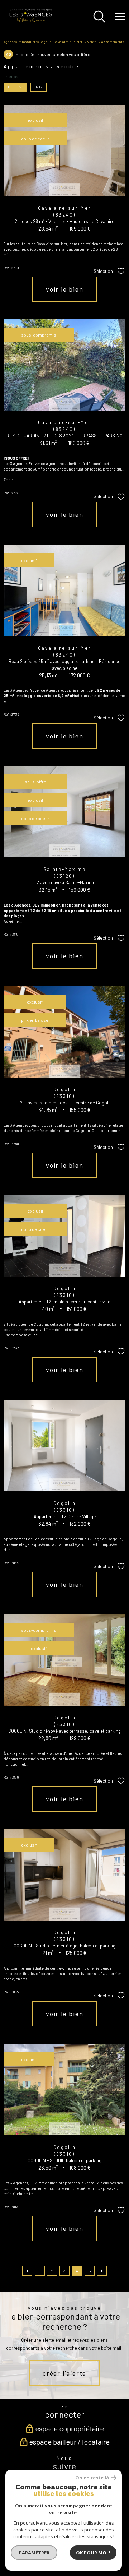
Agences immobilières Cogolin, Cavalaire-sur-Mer (43, 42)
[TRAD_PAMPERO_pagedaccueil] (31, 21)
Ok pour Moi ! (93, 2553)
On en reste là (92, 2478)
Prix (12, 87)
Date (38, 87)
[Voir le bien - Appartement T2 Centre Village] (64, 1445)
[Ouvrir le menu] (120, 17)
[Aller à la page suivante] (102, 2271)
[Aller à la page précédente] (27, 2271)
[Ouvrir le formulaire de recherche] (99, 17)
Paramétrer (34, 2553)
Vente (92, 42)
